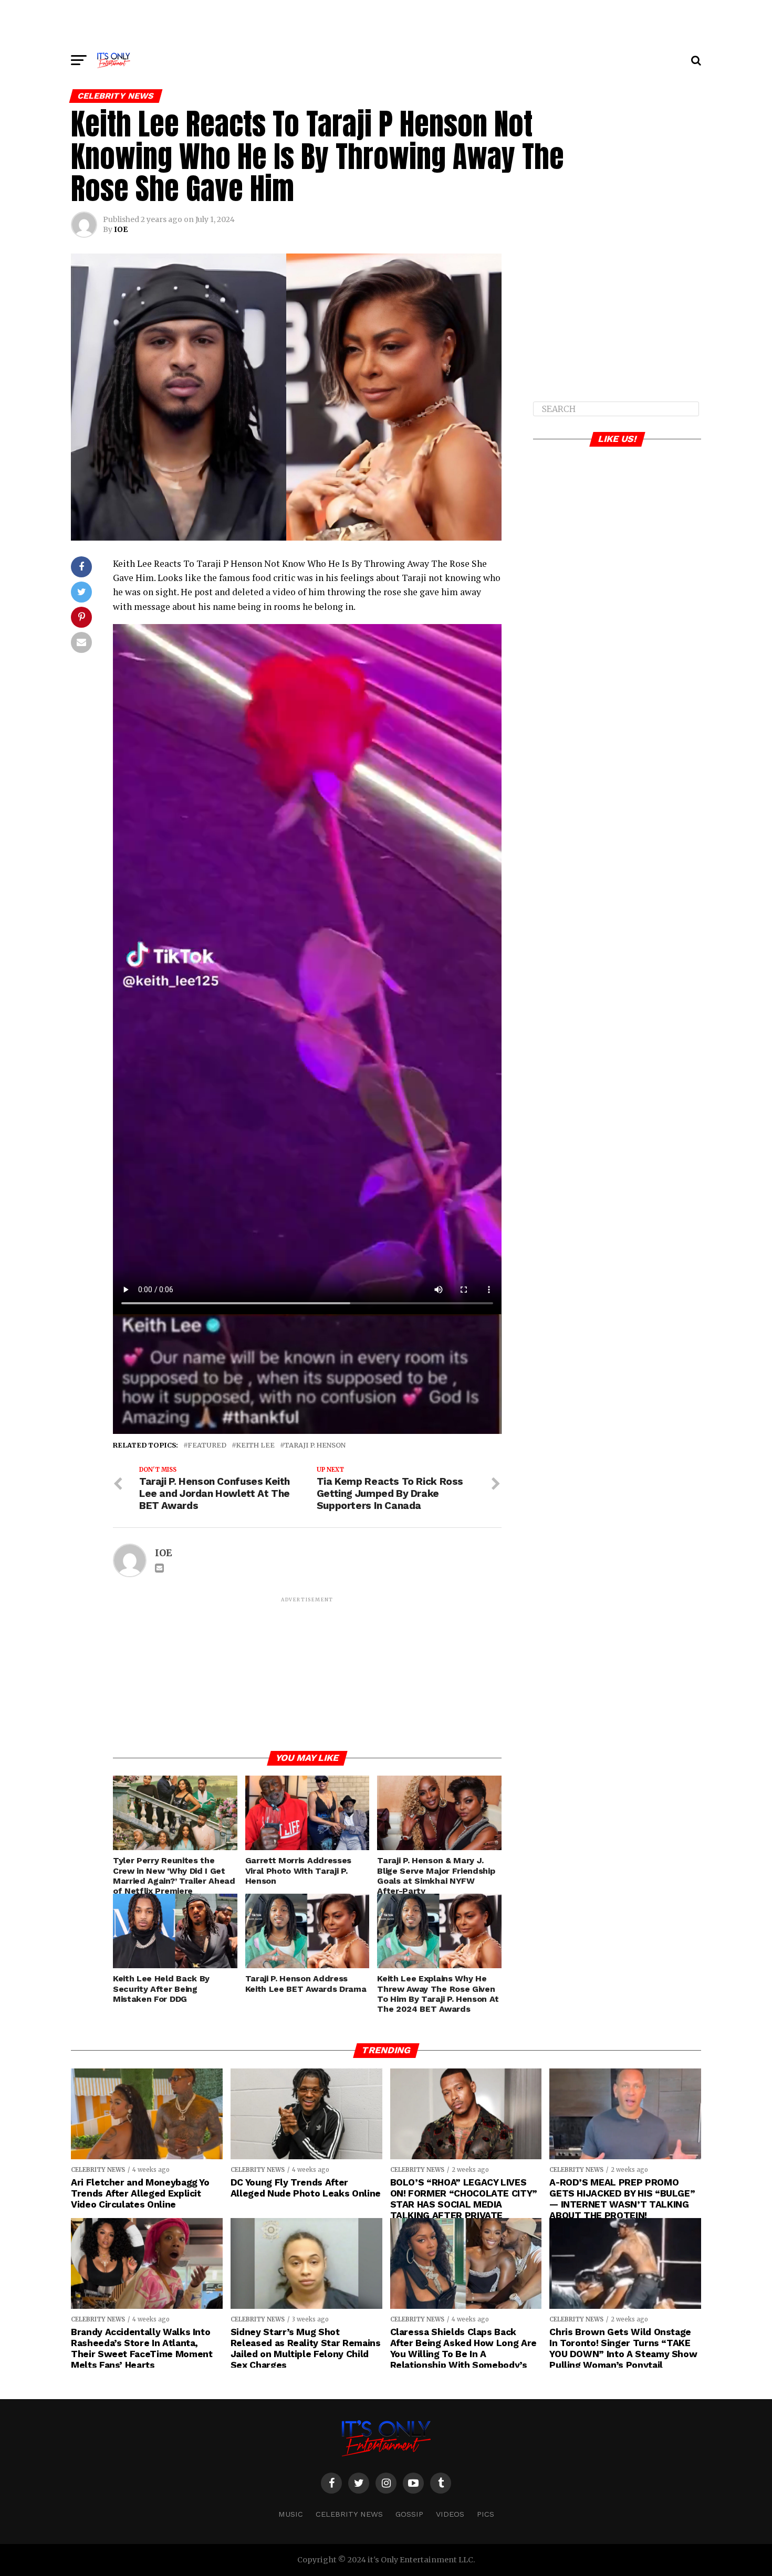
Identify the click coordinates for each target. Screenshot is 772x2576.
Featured (207, 1445)
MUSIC (291, 2514)
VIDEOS (450, 2514)
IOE (121, 229)
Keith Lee (255, 1445)
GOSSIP (409, 2514)
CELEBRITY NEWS (349, 2514)
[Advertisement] (386, 24)
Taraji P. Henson (315, 1445)
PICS (486, 2514)
